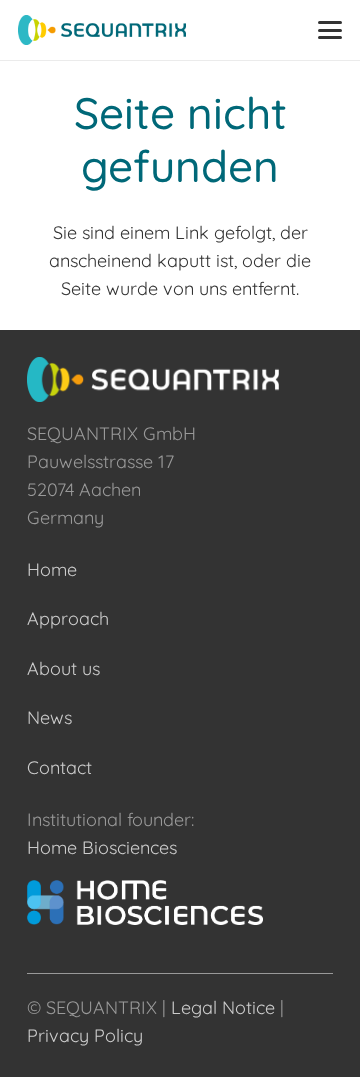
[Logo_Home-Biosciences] (180, 902)
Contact (59, 767)
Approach (68, 618)
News (49, 717)
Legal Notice (223, 1007)
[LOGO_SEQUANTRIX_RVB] (102, 30)
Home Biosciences (102, 847)
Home (52, 569)
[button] (330, 30)
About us (63, 668)
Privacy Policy (85, 1035)
